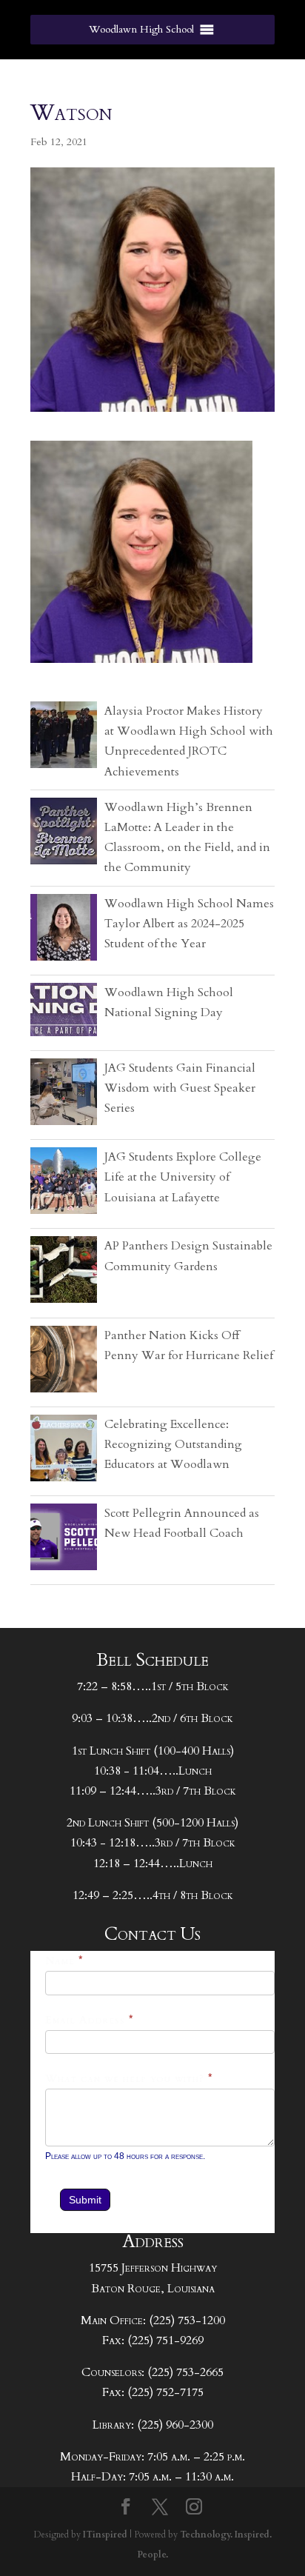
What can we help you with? (129, 2079)
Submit (85, 2200)
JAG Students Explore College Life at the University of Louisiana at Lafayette (183, 1177)
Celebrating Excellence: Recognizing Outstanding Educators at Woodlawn (173, 1444)
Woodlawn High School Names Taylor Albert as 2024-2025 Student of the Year (189, 924)
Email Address (90, 2020)
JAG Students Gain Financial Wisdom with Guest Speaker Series (180, 1088)
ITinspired (105, 2535)
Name (64, 1961)
